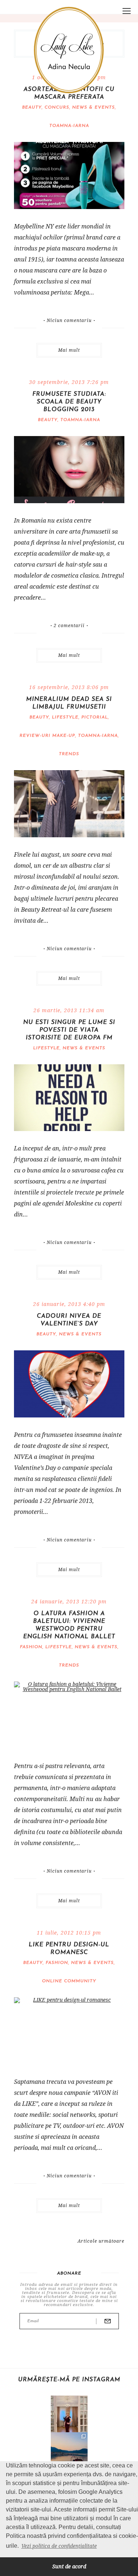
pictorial (95, 717)
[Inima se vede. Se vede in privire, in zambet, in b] (69, 2414)
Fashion (31, 1647)
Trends (69, 754)
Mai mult (69, 350)
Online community (69, 1981)
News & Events (93, 107)
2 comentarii (69, 626)
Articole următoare (101, 2241)
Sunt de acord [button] (69, 2566)
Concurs (57, 107)
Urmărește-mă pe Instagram (69, 2380)
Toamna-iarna (69, 126)
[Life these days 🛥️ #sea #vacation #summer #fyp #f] (69, 2451)
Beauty (32, 107)
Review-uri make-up (47, 736)
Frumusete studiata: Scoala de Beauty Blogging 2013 (69, 402)
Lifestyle (65, 717)
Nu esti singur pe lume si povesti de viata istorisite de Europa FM (69, 1030)
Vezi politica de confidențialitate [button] (59, 2546)
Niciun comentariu (69, 321)
